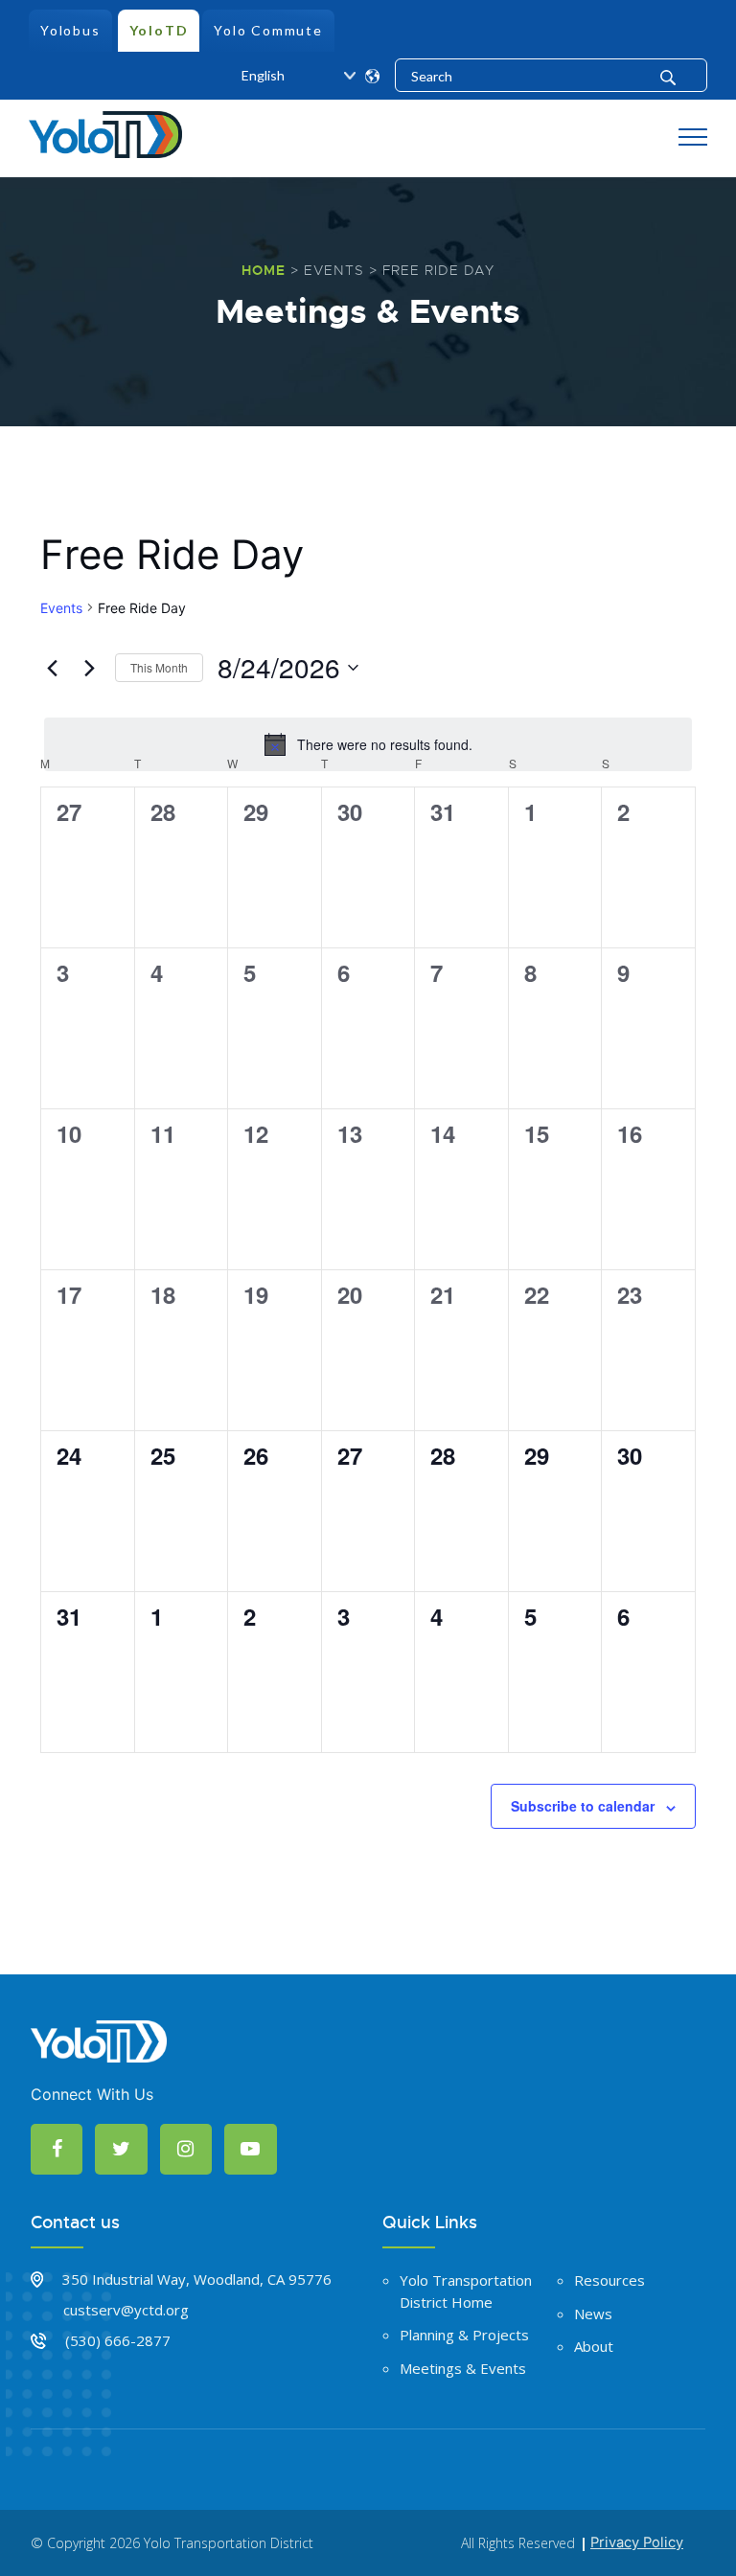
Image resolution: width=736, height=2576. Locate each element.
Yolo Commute (268, 30)
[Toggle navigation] (693, 138)
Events (334, 270)
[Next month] (89, 668)
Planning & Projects (464, 2335)
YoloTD (159, 30)
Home (264, 270)
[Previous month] (52, 668)
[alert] (368, 744)
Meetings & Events (463, 2368)
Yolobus (70, 30)
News (593, 2314)
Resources (609, 2280)
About (594, 2346)
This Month (159, 667)
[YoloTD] (105, 132)
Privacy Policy (637, 2542)
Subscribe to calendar (583, 1806)
